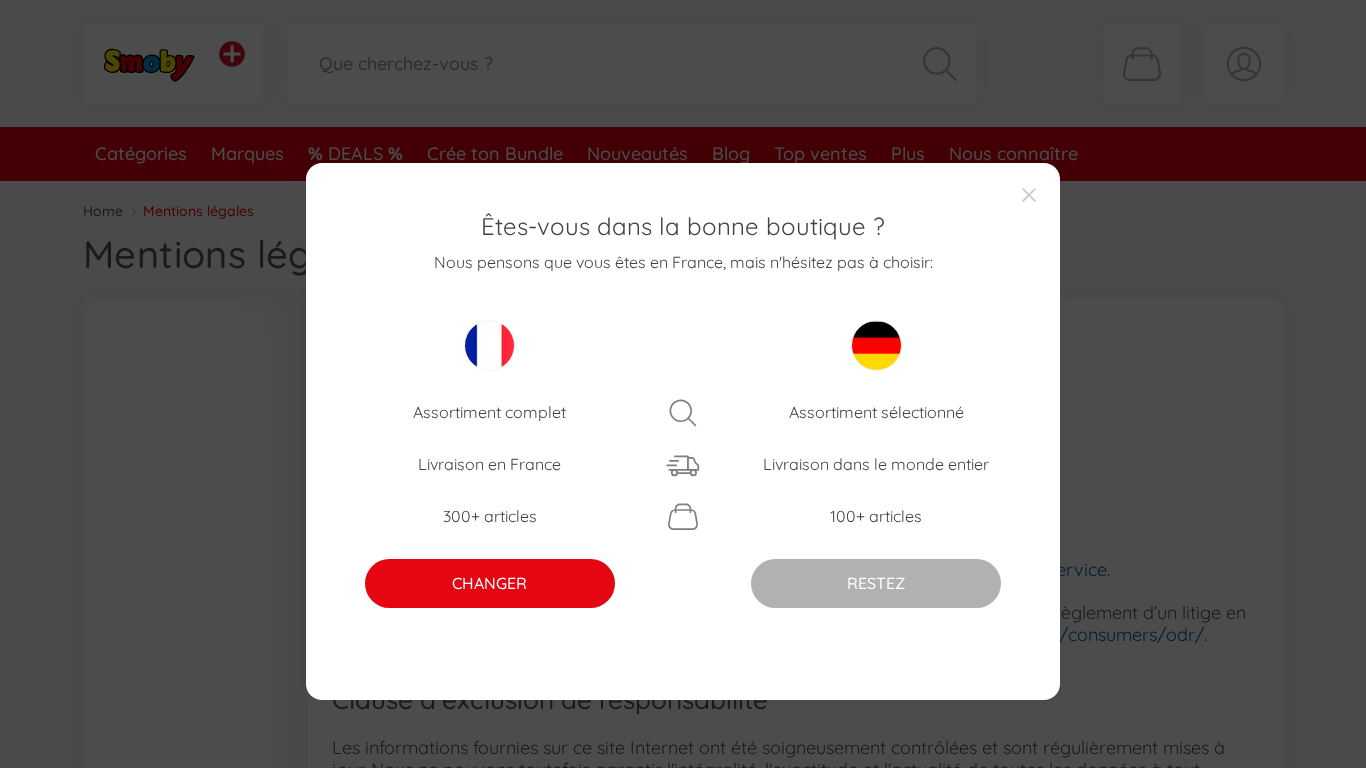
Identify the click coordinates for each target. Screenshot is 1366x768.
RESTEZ (876, 583)
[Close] (1029, 194)
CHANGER (489, 583)
